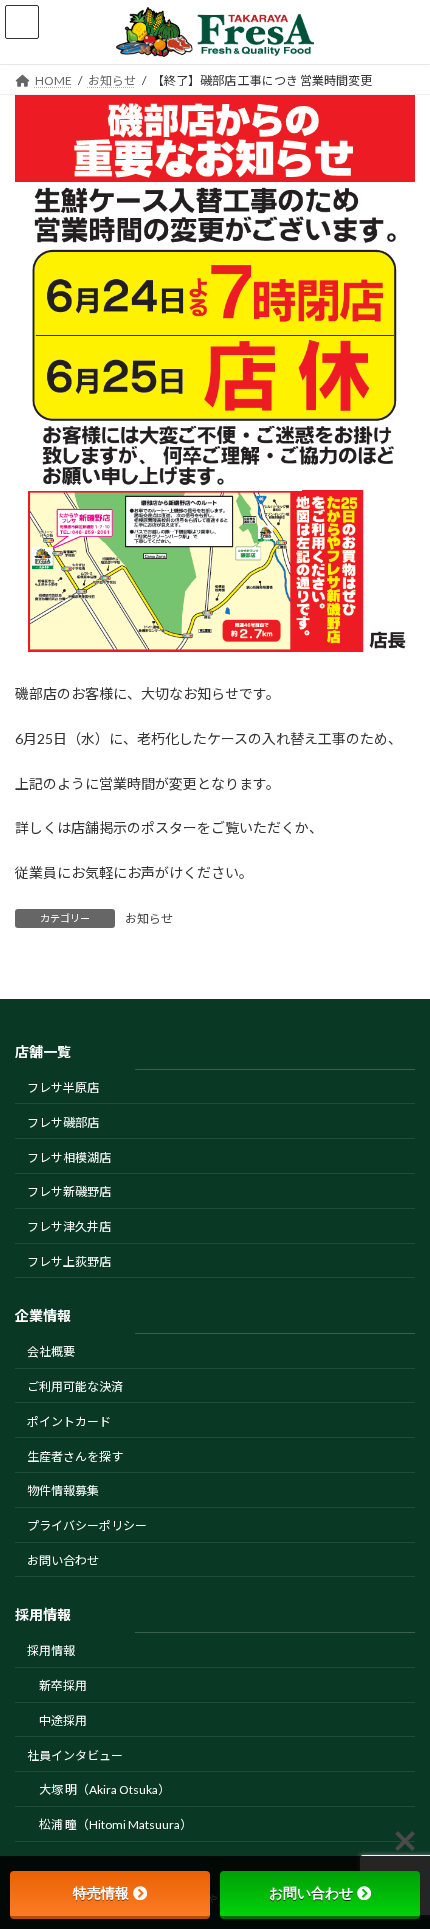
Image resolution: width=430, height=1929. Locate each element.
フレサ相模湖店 (69, 1156)
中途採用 (63, 1720)
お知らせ (149, 918)
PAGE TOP (399, 1850)
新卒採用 (63, 1685)
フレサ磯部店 (63, 1122)
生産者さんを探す (75, 1455)
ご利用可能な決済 (75, 1386)
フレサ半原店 (63, 1087)
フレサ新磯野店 (69, 1191)
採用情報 (51, 1650)
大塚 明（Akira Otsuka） (104, 1789)
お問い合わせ (63, 1560)
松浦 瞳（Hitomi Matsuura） (115, 1824)
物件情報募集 (63, 1490)
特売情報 (101, 1893)
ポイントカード (69, 1421)
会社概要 (51, 1351)
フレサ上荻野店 (69, 1261)
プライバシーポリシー (87, 1525)
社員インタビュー (75, 1754)
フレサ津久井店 (69, 1226)
